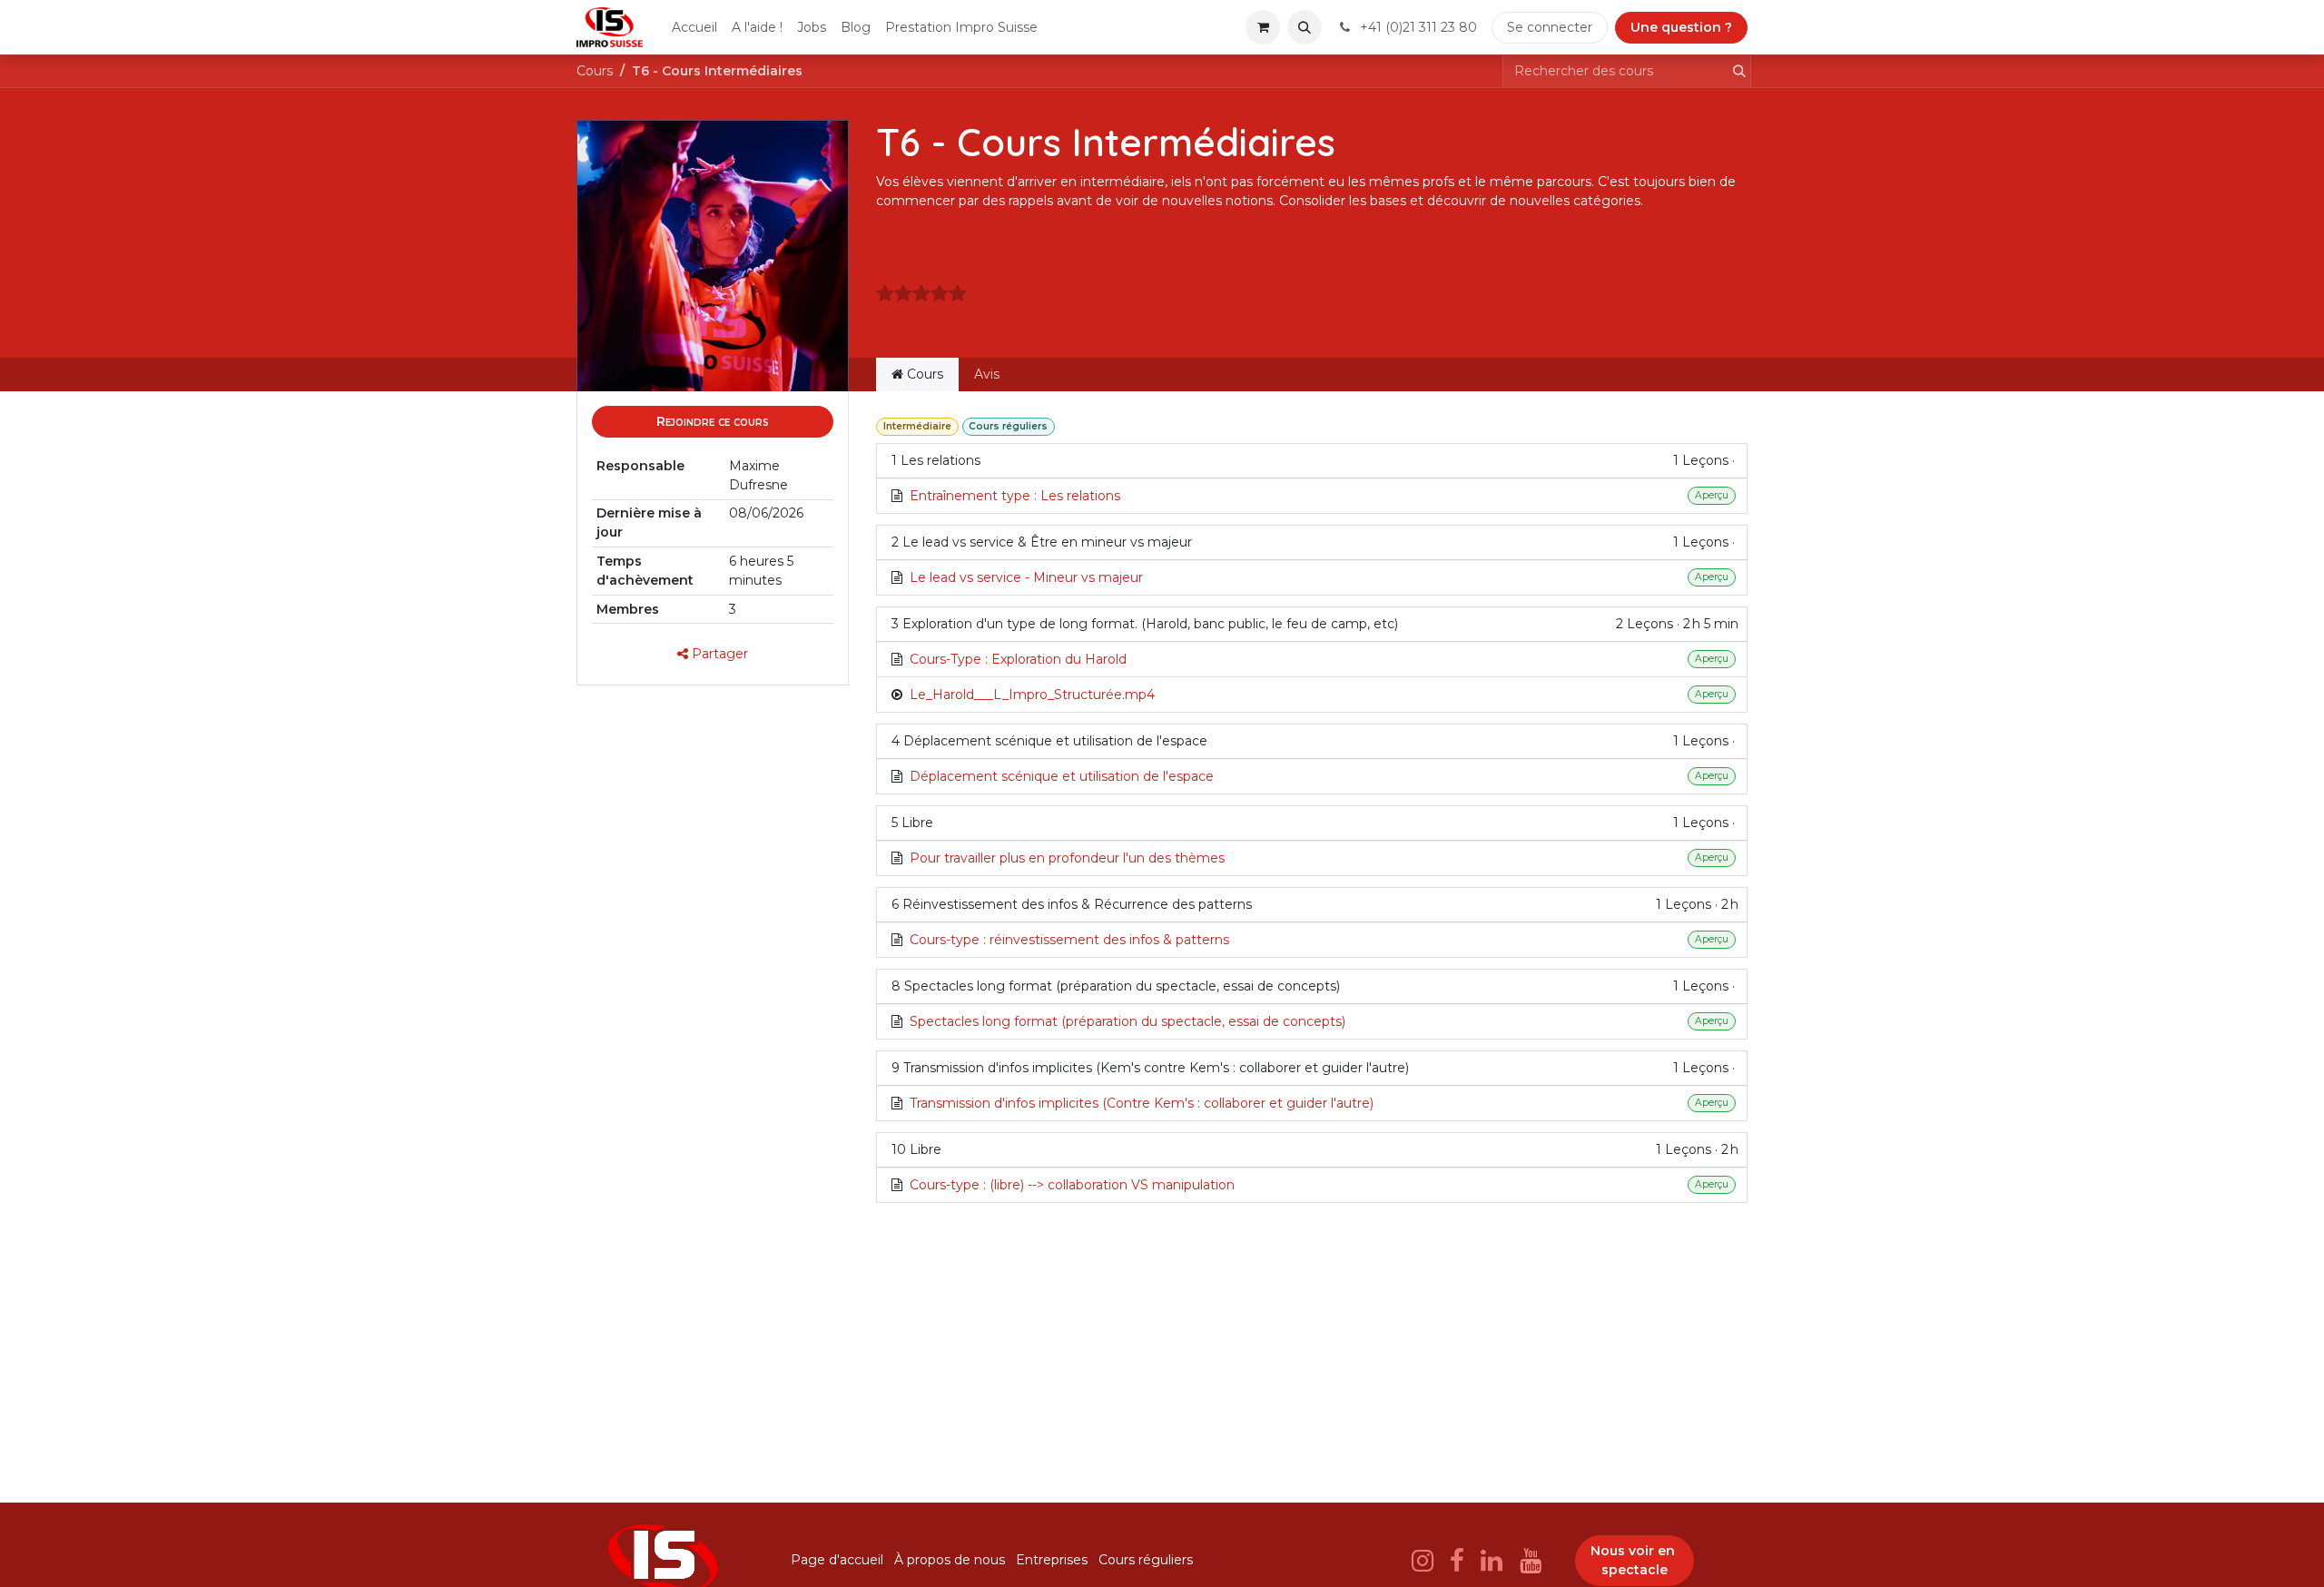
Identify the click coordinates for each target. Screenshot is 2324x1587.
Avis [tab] (987, 374)
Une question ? (1681, 27)
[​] (1423, 1561)
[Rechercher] (1734, 71)
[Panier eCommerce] (1263, 27)
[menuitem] (694, 28)
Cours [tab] (923, 374)
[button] (1305, 27)
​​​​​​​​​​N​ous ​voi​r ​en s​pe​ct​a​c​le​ (1635, 1560)
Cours (595, 71)
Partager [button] (718, 654)
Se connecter (1550, 27)
